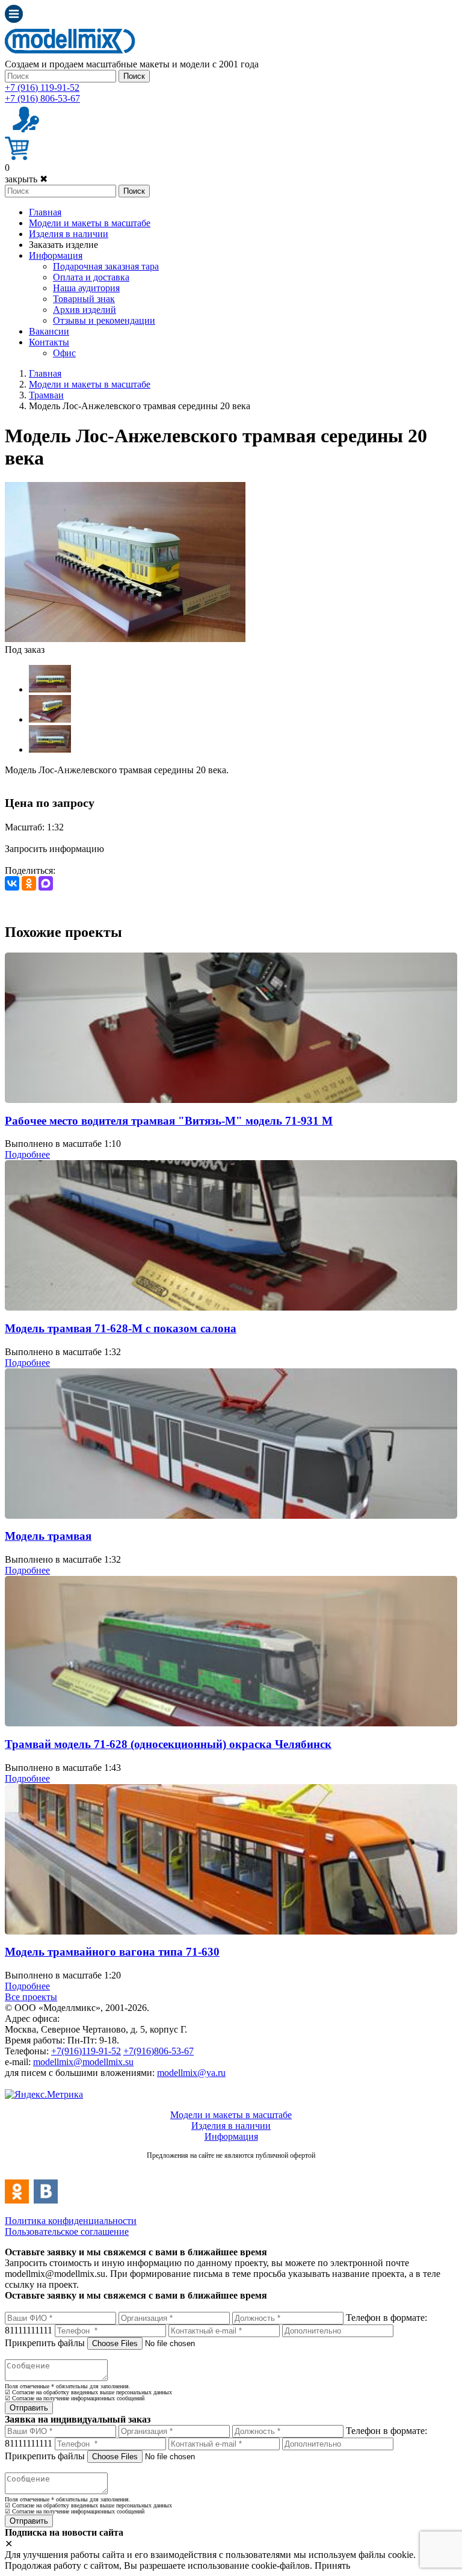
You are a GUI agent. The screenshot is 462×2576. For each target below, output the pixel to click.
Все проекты (31, 1997)
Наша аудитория (86, 288)
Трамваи (46, 395)
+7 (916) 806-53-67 (42, 98)
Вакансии (49, 331)
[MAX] (46, 883)
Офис (64, 353)
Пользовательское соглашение (67, 2232)
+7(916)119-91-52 (86, 2051)
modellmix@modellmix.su (83, 2062)
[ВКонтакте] (12, 883)
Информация (56, 255)
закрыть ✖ (26, 179)
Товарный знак (84, 299)
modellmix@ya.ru (191, 2073)
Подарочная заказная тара (106, 266)
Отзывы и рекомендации (104, 320)
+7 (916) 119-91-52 (42, 88)
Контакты (49, 342)
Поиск (134, 76)
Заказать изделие (63, 245)
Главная (45, 212)
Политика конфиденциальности (71, 2221)
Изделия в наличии (69, 234)
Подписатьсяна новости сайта (231, 2168)
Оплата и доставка (91, 277)
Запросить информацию (54, 849)
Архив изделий (85, 310)
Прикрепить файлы (45, 2343)
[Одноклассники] (29, 883)
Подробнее (27, 1154)
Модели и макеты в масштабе (90, 223)
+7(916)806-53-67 (159, 2051)
